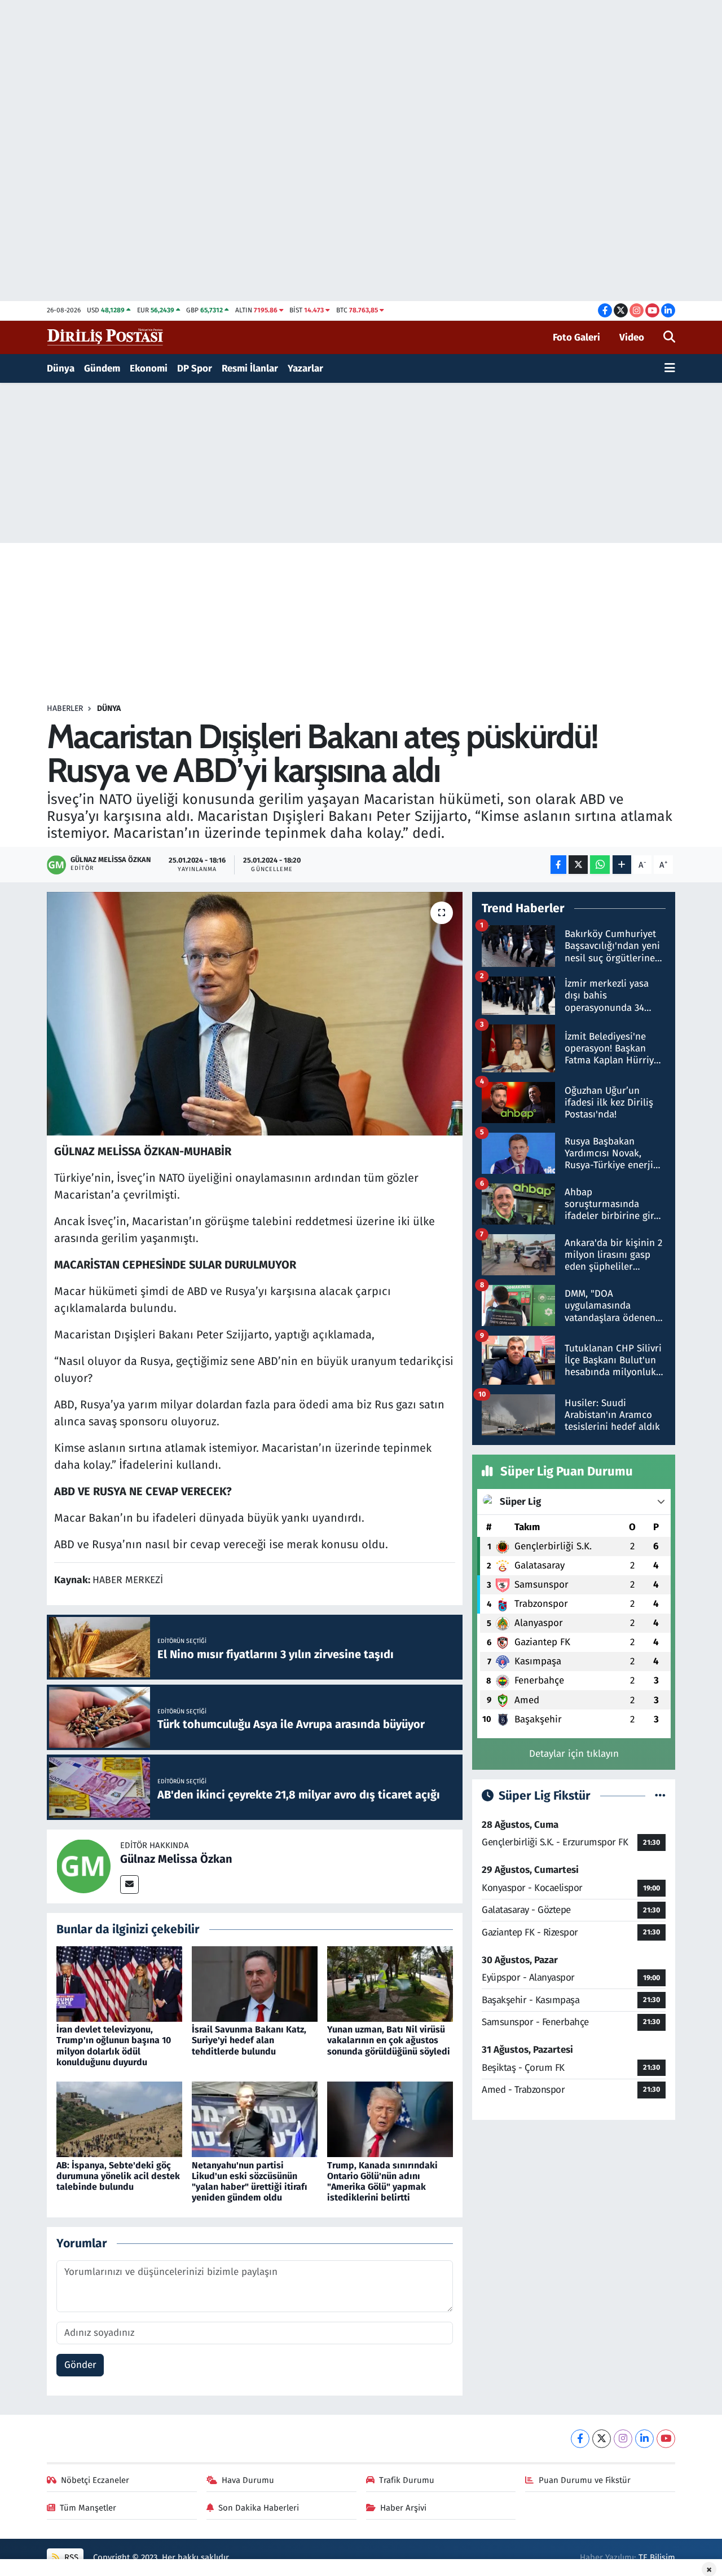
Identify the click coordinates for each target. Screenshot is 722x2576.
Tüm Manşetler (88, 2508)
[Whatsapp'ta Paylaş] (600, 865)
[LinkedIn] (644, 2439)
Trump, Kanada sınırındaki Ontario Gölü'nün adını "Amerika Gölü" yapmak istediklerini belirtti (382, 2182)
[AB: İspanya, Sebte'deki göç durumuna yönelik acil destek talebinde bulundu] (119, 2119)
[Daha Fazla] (622, 865)
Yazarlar (305, 368)
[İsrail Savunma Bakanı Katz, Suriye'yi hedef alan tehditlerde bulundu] (255, 1983)
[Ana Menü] (670, 369)
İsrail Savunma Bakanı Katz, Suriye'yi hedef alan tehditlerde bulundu (249, 2040)
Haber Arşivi (403, 2508)
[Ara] (669, 338)
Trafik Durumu (407, 2480)
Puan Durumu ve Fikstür (585, 2480)
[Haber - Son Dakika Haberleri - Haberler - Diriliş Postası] (106, 337)
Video (632, 337)
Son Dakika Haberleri (259, 2508)
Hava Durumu (248, 2480)
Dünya (61, 368)
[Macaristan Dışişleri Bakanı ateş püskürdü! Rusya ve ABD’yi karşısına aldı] (255, 1014)
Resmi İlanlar (250, 368)
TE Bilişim (657, 2557)
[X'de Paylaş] (578, 865)
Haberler (65, 708)
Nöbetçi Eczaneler (95, 2480)
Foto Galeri (576, 337)
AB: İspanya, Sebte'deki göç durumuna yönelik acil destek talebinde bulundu (118, 2176)
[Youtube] (666, 2439)
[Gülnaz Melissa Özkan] (83, 1866)
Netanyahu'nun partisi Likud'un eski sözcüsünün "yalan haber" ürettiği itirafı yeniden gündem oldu (250, 2182)
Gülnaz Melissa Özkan (176, 1859)
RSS (70, 2557)
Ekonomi (149, 368)
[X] (602, 2439)
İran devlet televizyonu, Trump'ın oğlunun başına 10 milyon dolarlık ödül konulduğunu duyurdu (114, 2046)
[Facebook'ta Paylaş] (558, 865)
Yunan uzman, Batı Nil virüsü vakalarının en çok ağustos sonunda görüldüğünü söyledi (389, 2040)
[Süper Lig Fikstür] (660, 1796)
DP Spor (195, 368)
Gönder (80, 2365)
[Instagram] (623, 2439)
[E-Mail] (129, 1884)
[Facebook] (580, 2439)
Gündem (102, 368)
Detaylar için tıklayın (574, 1754)
